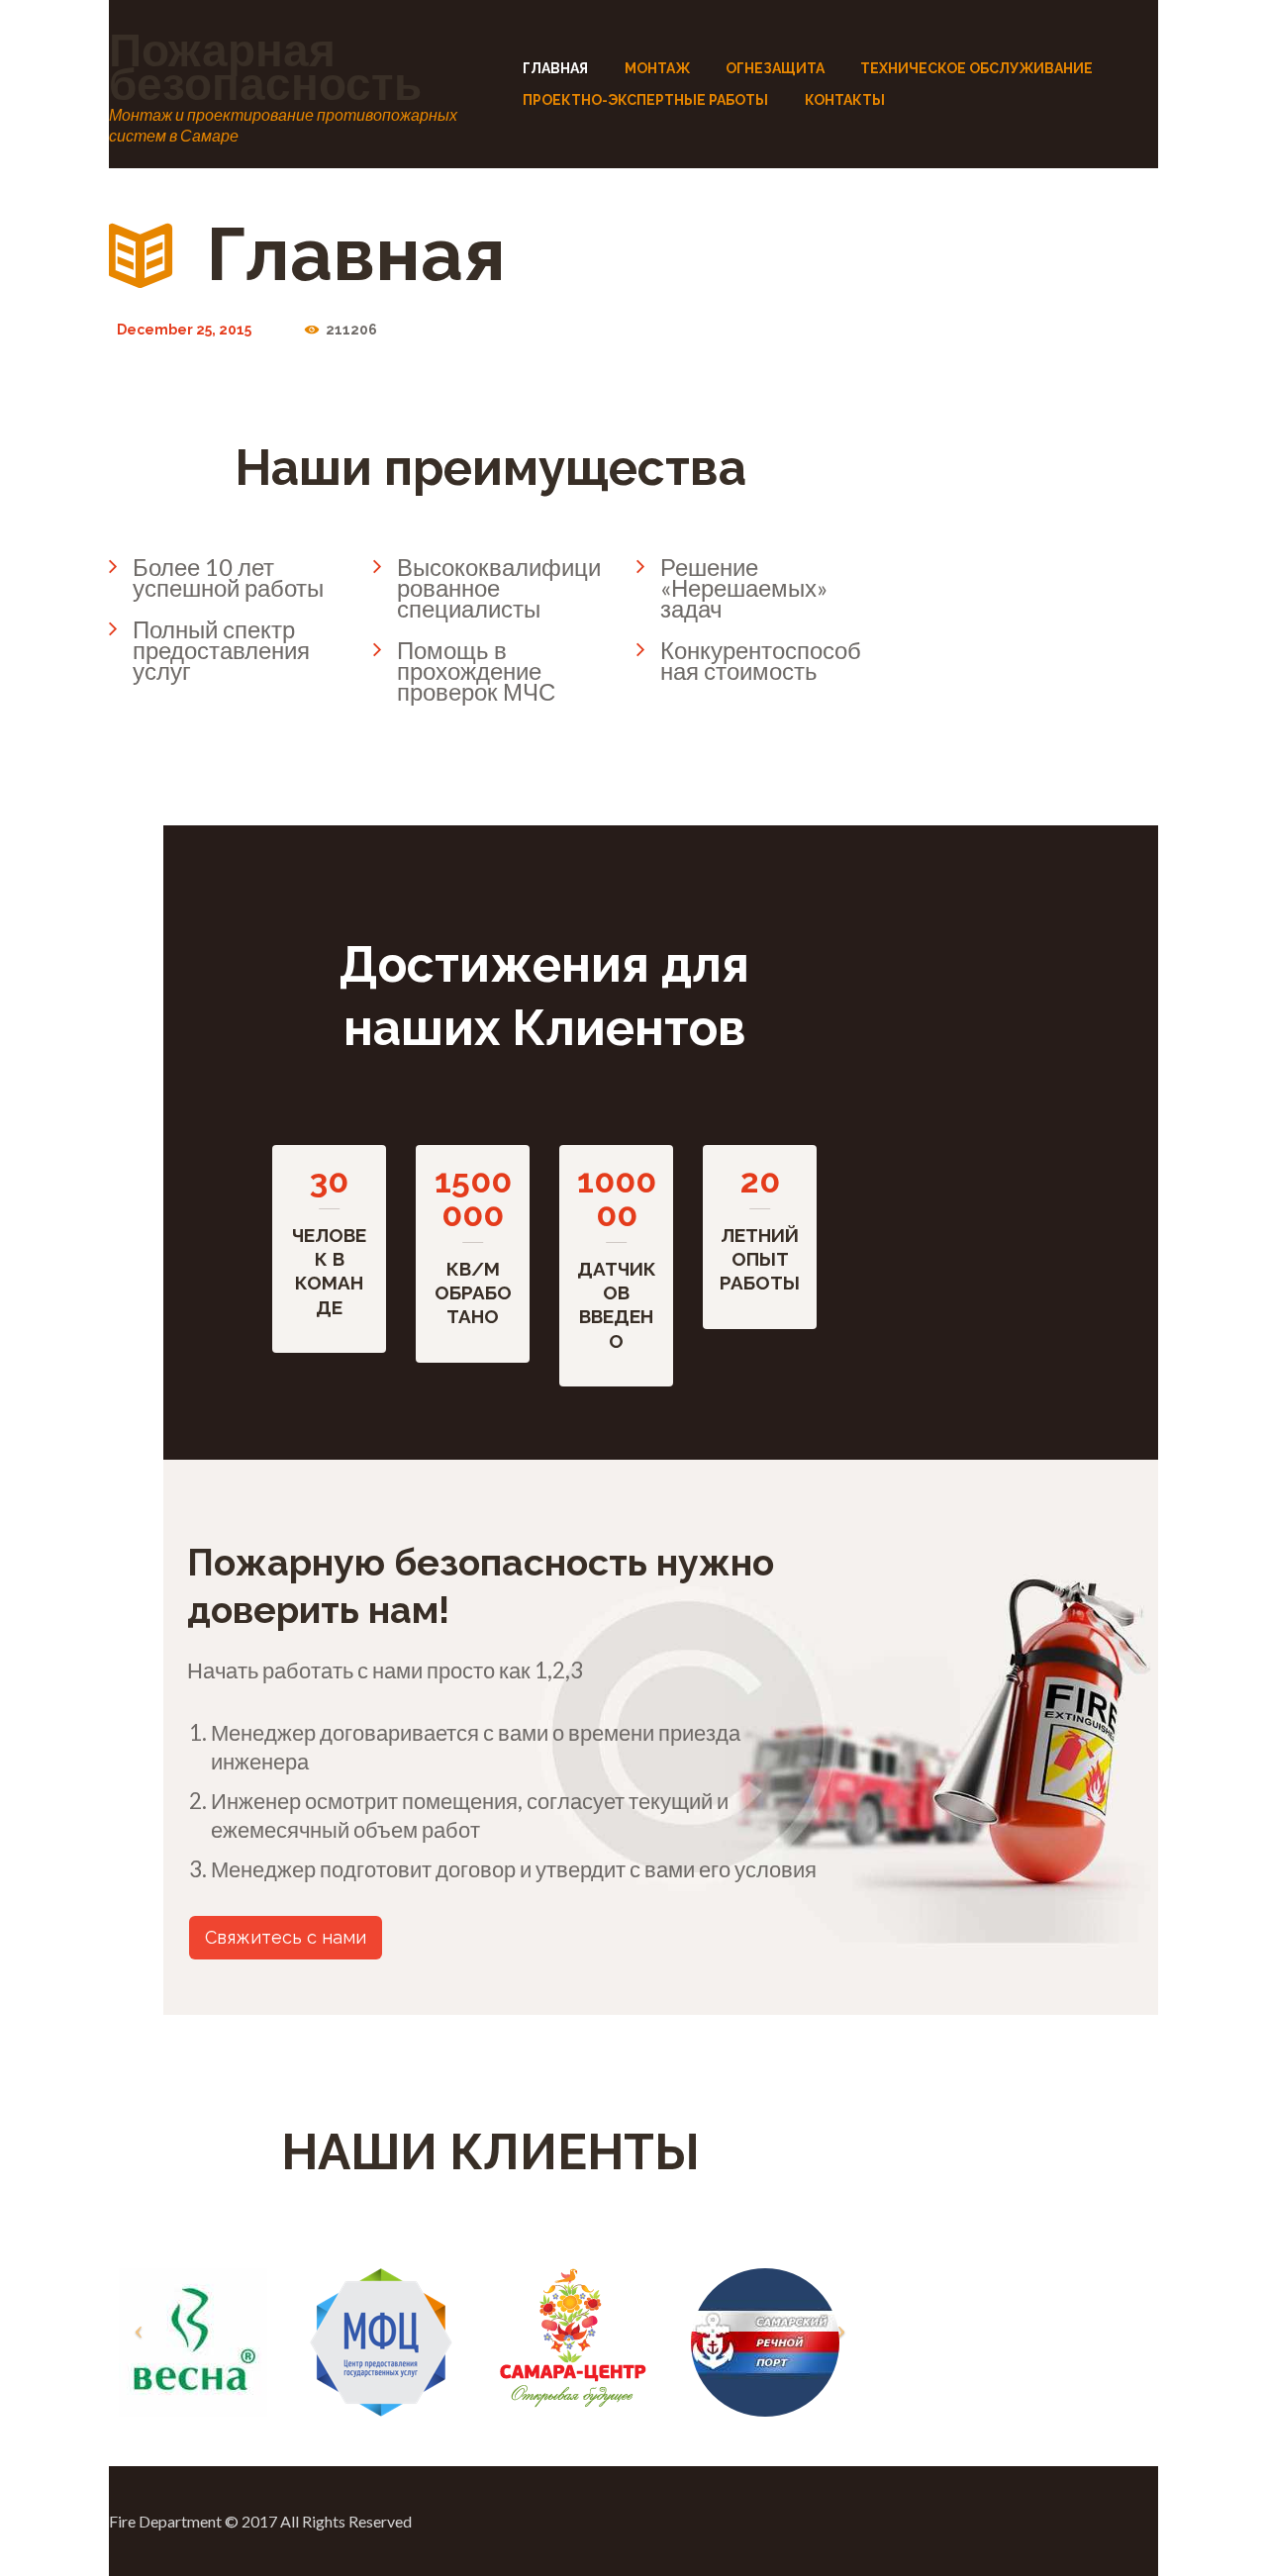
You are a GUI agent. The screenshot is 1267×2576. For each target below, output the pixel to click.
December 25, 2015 (184, 330)
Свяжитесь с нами (286, 1937)
